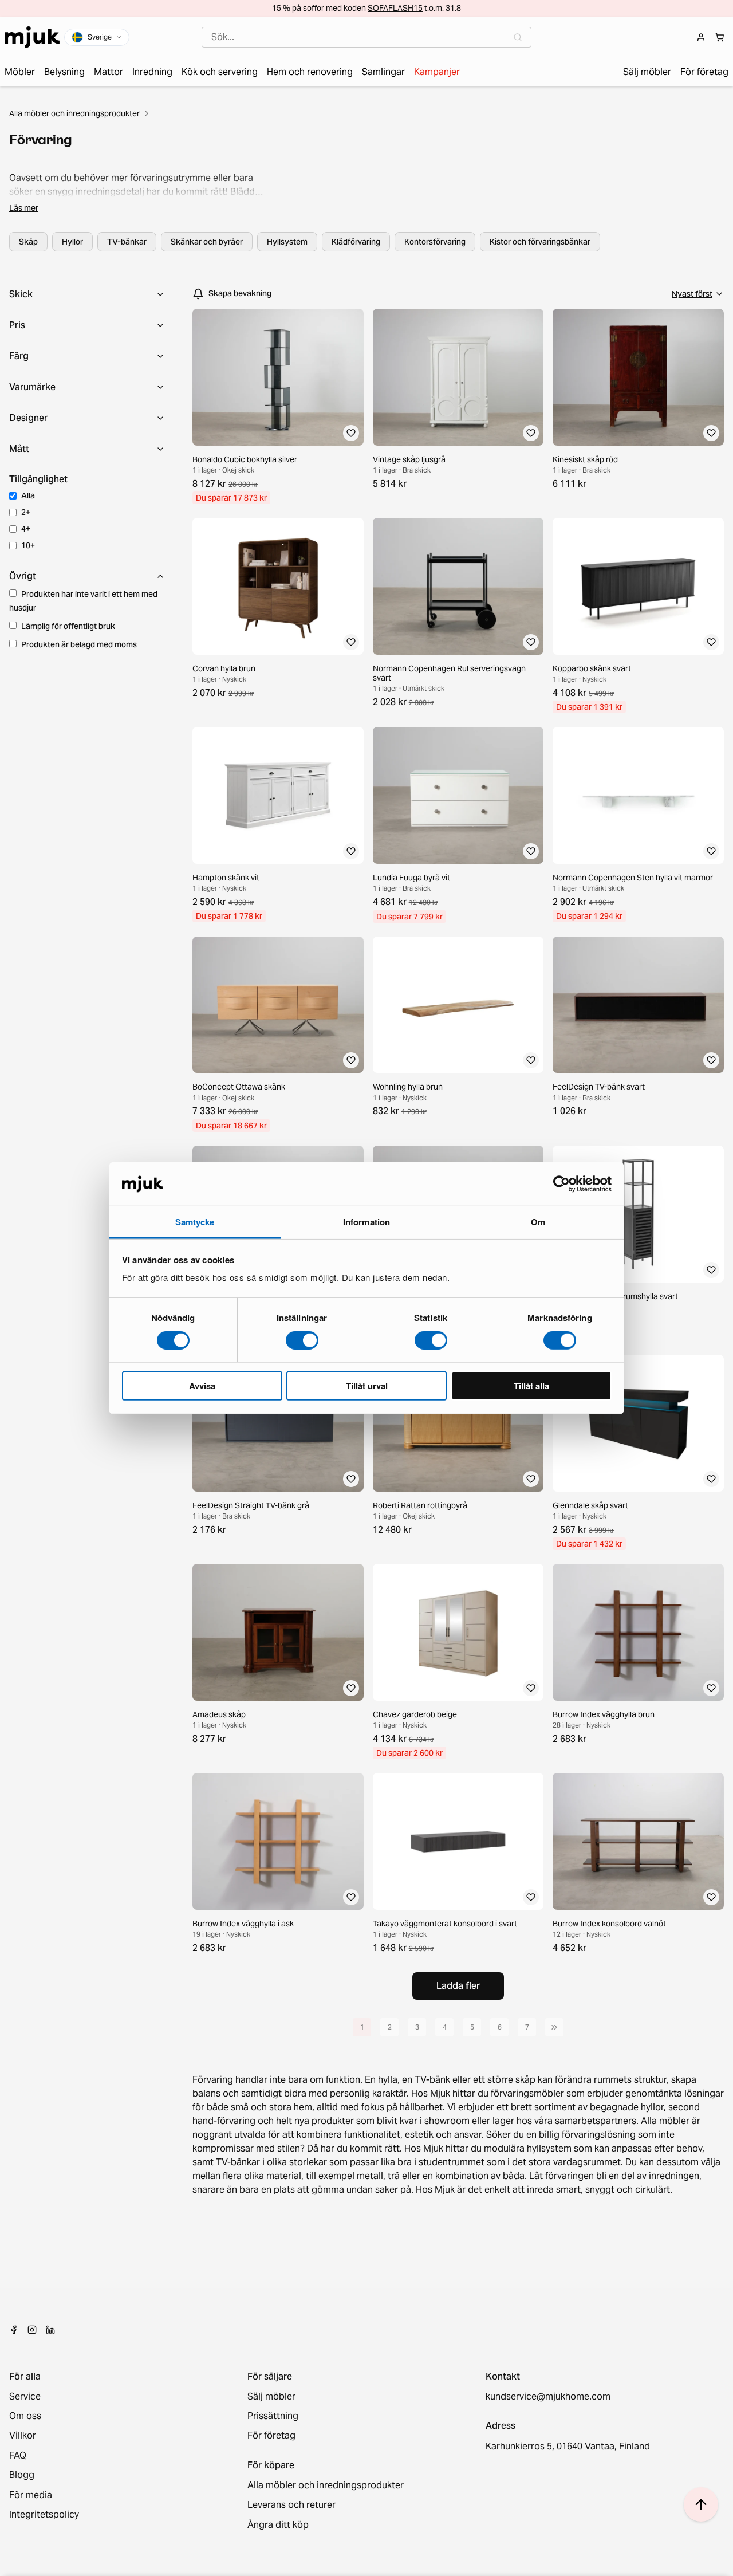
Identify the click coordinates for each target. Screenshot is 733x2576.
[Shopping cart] (719, 37)
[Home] (32, 37)
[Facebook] (14, 2330)
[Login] (701, 37)
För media (31, 2495)
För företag (271, 2436)
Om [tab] (538, 1222)
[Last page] (554, 2027)
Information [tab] (366, 1222)
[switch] (302, 1340)
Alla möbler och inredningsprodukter (74, 113)
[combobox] (366, 37)
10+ (28, 545)
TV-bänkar (127, 242)
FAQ (18, 2456)
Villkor (23, 2436)
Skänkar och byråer (207, 242)
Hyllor (72, 242)
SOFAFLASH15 (395, 8)
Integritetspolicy (44, 2515)
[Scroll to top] (701, 2504)
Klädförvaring (356, 242)
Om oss (25, 2416)
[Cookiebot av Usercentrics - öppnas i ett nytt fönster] (561, 1184)
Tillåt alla (531, 1386)
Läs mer (24, 208)
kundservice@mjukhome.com (548, 2397)
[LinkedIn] (50, 2330)
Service (25, 2397)
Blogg (22, 2475)
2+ (26, 512)
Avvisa (202, 1386)
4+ (26, 529)
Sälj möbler (271, 2397)
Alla (28, 495)
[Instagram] (32, 2330)
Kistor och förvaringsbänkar (540, 242)
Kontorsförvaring (435, 242)
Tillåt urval (367, 1386)
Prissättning (273, 2416)
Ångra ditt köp (278, 2525)
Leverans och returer (291, 2505)
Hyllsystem (287, 242)
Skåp (28, 242)
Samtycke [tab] (195, 1222)
